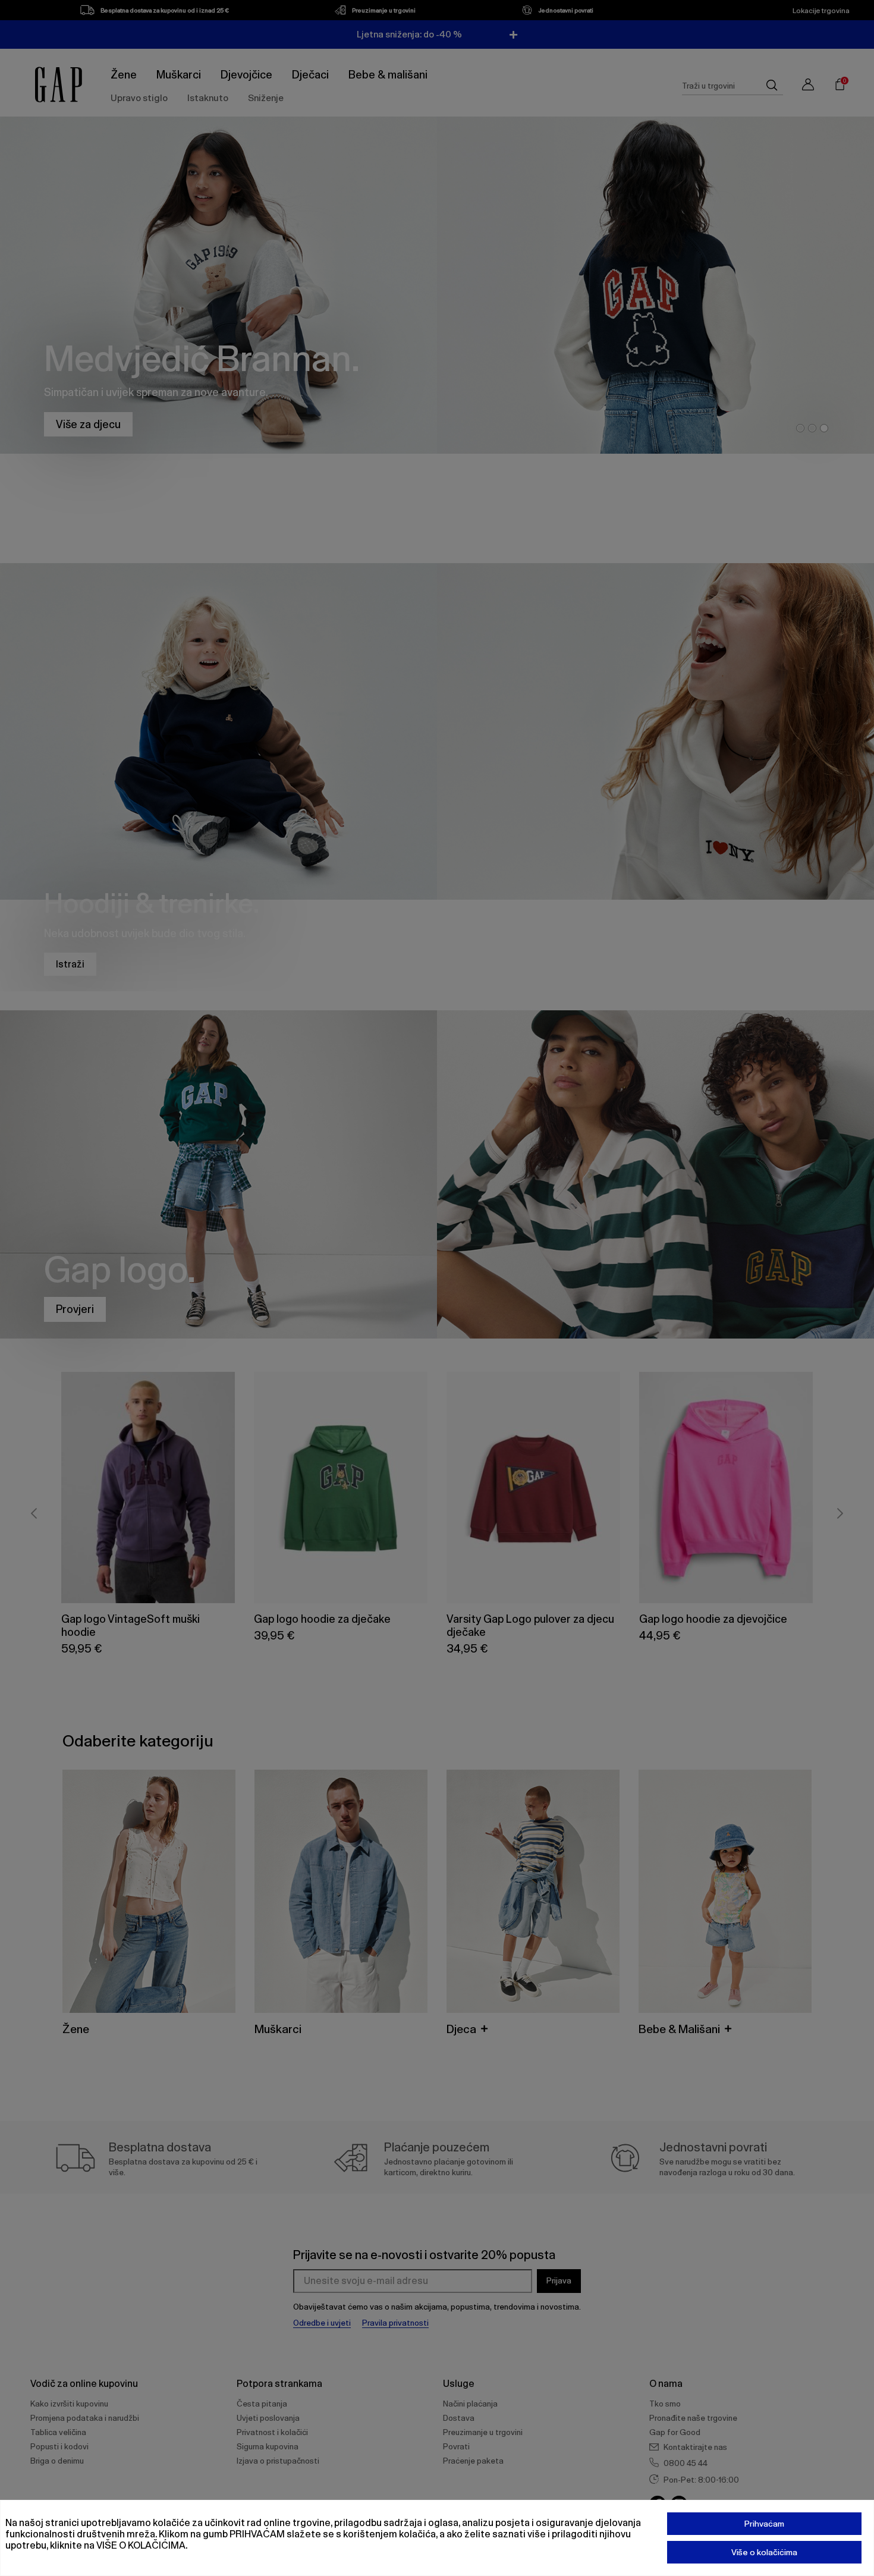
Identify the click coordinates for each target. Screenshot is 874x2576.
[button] (695, 1134)
